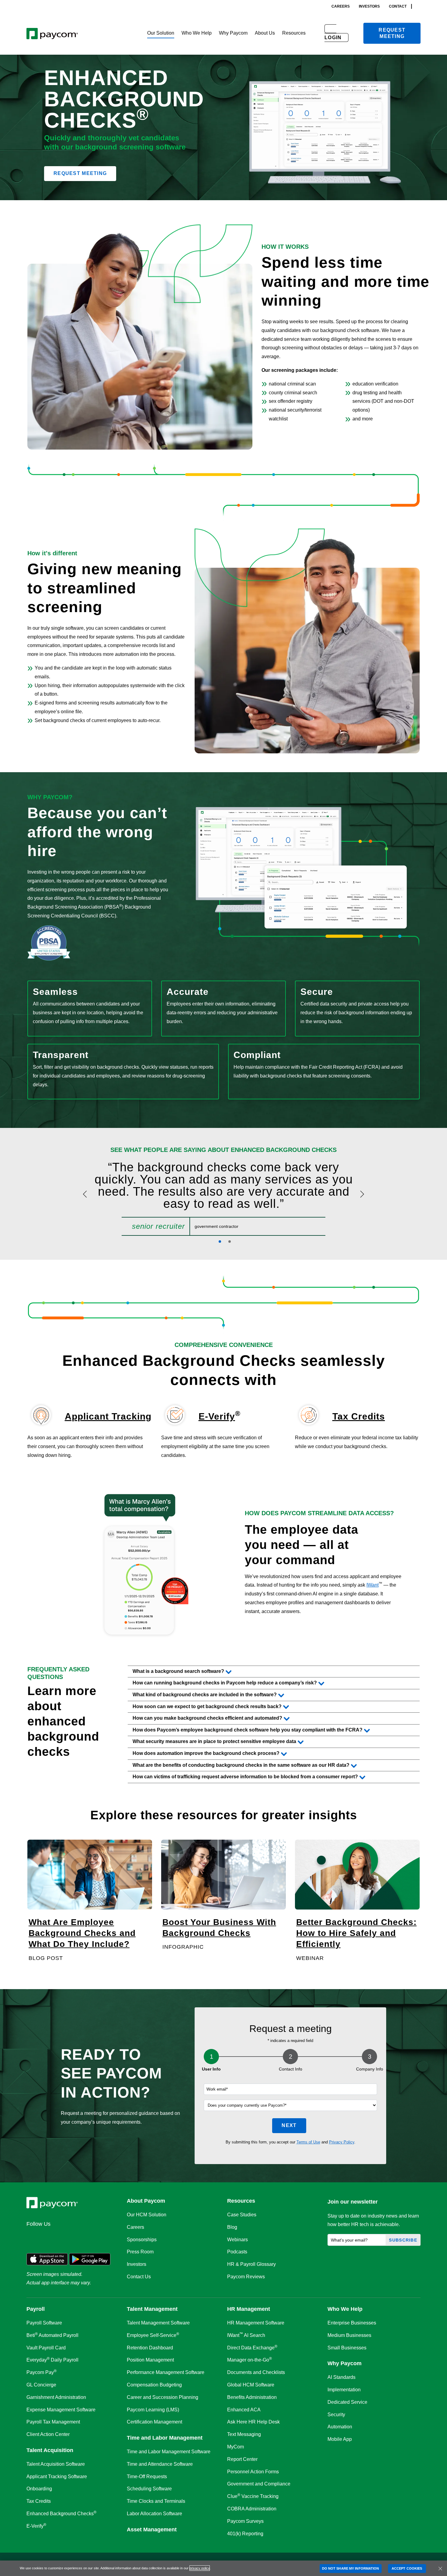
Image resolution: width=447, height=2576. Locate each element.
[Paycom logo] (52, 33)
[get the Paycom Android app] (90, 2259)
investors (369, 6)
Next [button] (289, 2125)
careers (341, 6)
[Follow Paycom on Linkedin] (33, 2237)
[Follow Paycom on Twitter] (48, 2237)
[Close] (440, 2568)
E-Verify (217, 1416)
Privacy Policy (342, 2142)
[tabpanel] (223, 1198)
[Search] (419, 6)
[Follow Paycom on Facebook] (62, 2237)
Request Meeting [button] (80, 173)
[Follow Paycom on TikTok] (106, 2237)
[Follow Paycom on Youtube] (92, 2237)
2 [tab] (230, 1242)
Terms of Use (308, 2142)
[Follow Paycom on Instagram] (77, 2237)
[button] (161, 33)
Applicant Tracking (108, 1416)
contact (398, 6)
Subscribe (403, 2240)
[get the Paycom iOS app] (47, 2259)
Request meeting (392, 33)
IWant (372, 1585)
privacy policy (200, 2568)
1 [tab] (220, 1242)
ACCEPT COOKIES (407, 2568)
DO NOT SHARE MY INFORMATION (351, 2568)
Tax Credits (359, 1416)
